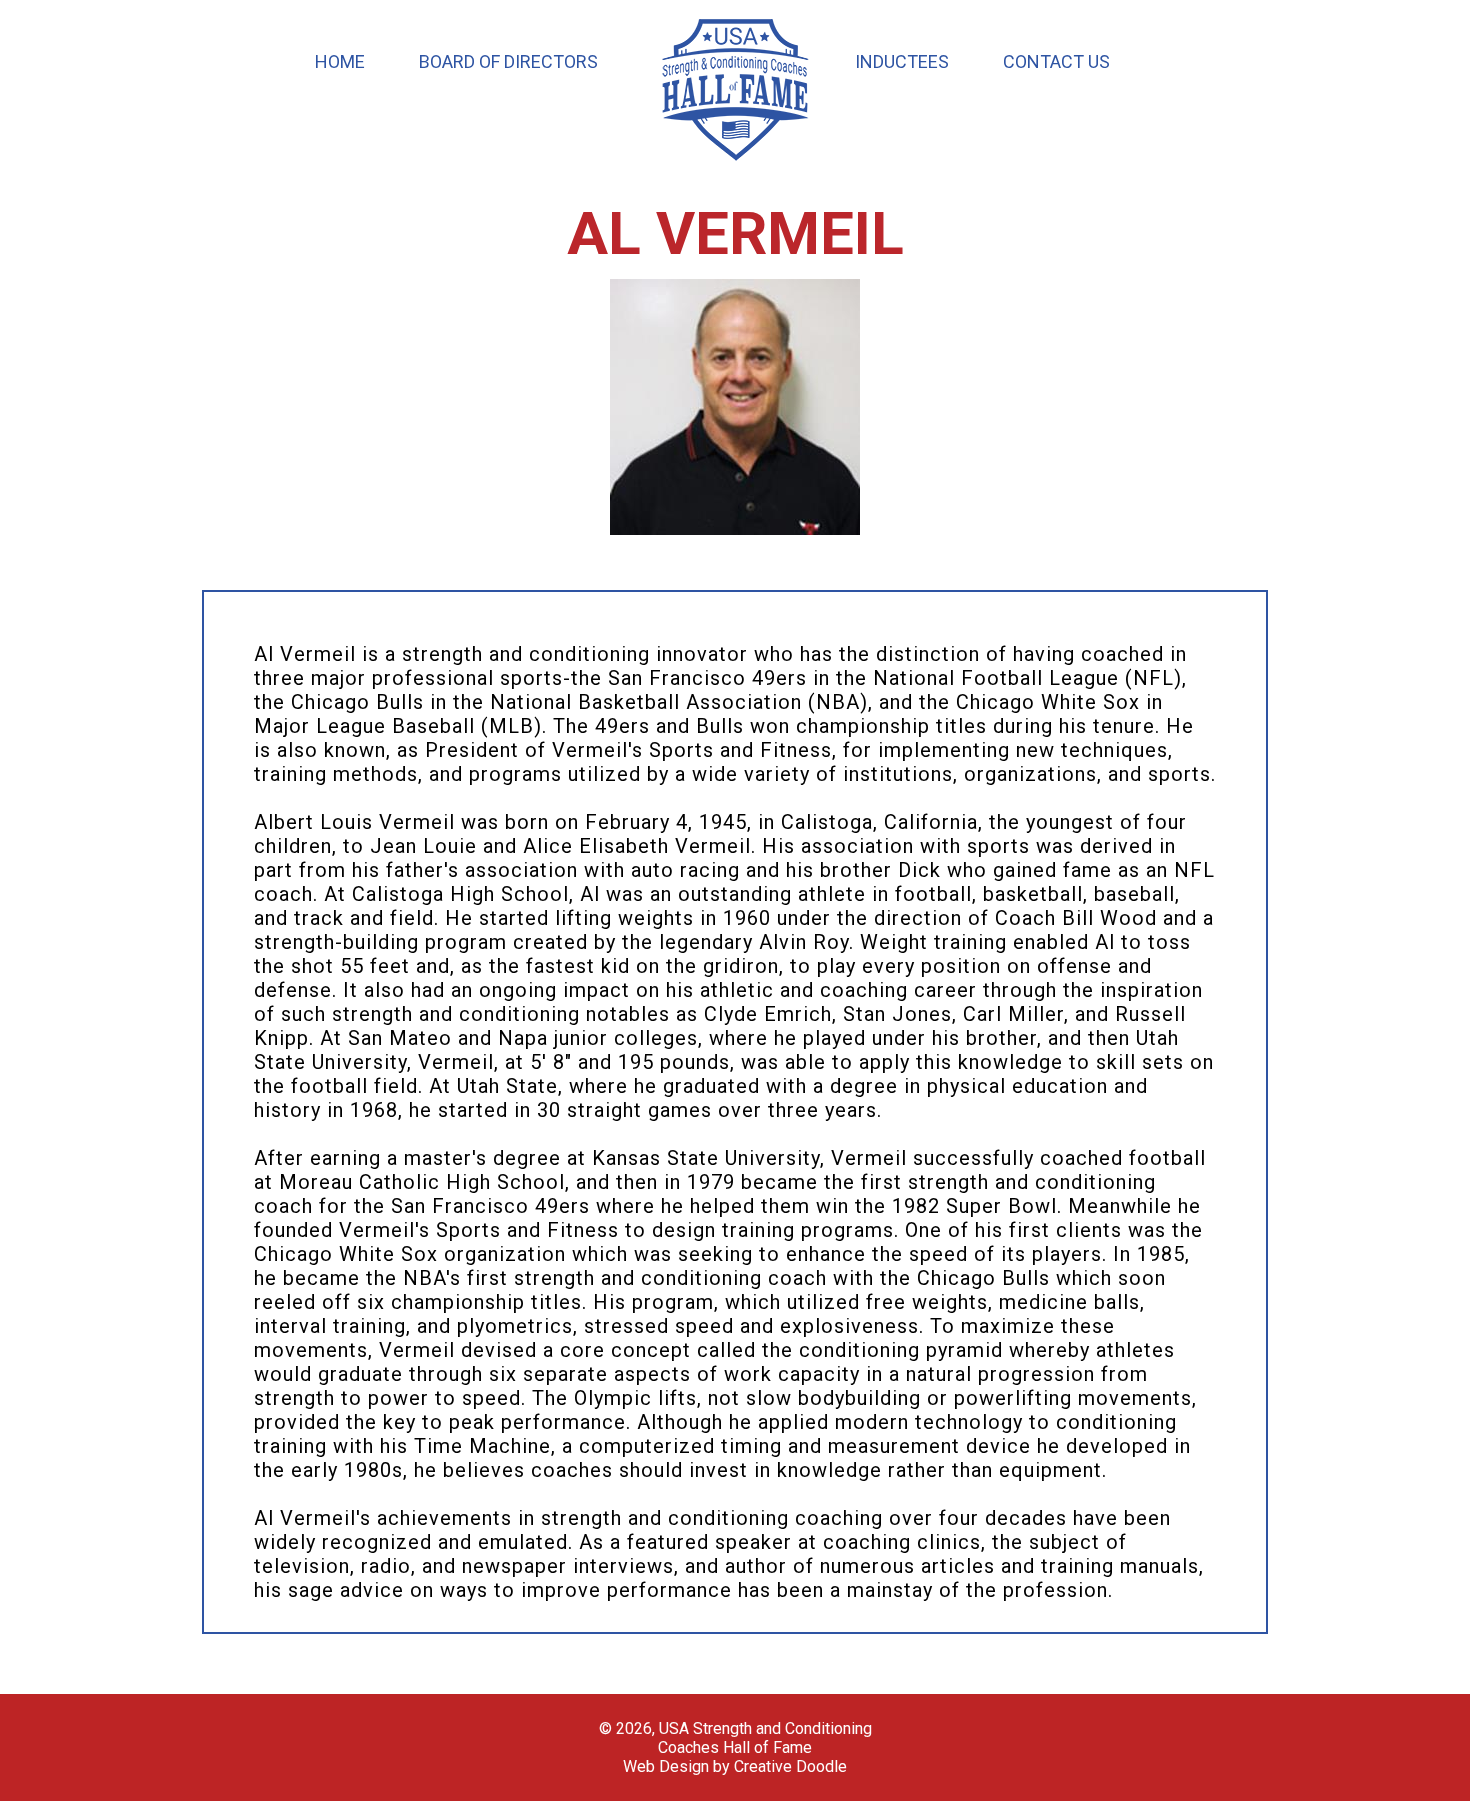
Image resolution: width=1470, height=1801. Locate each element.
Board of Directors (508, 61)
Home (340, 61)
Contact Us (1056, 61)
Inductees (902, 61)
